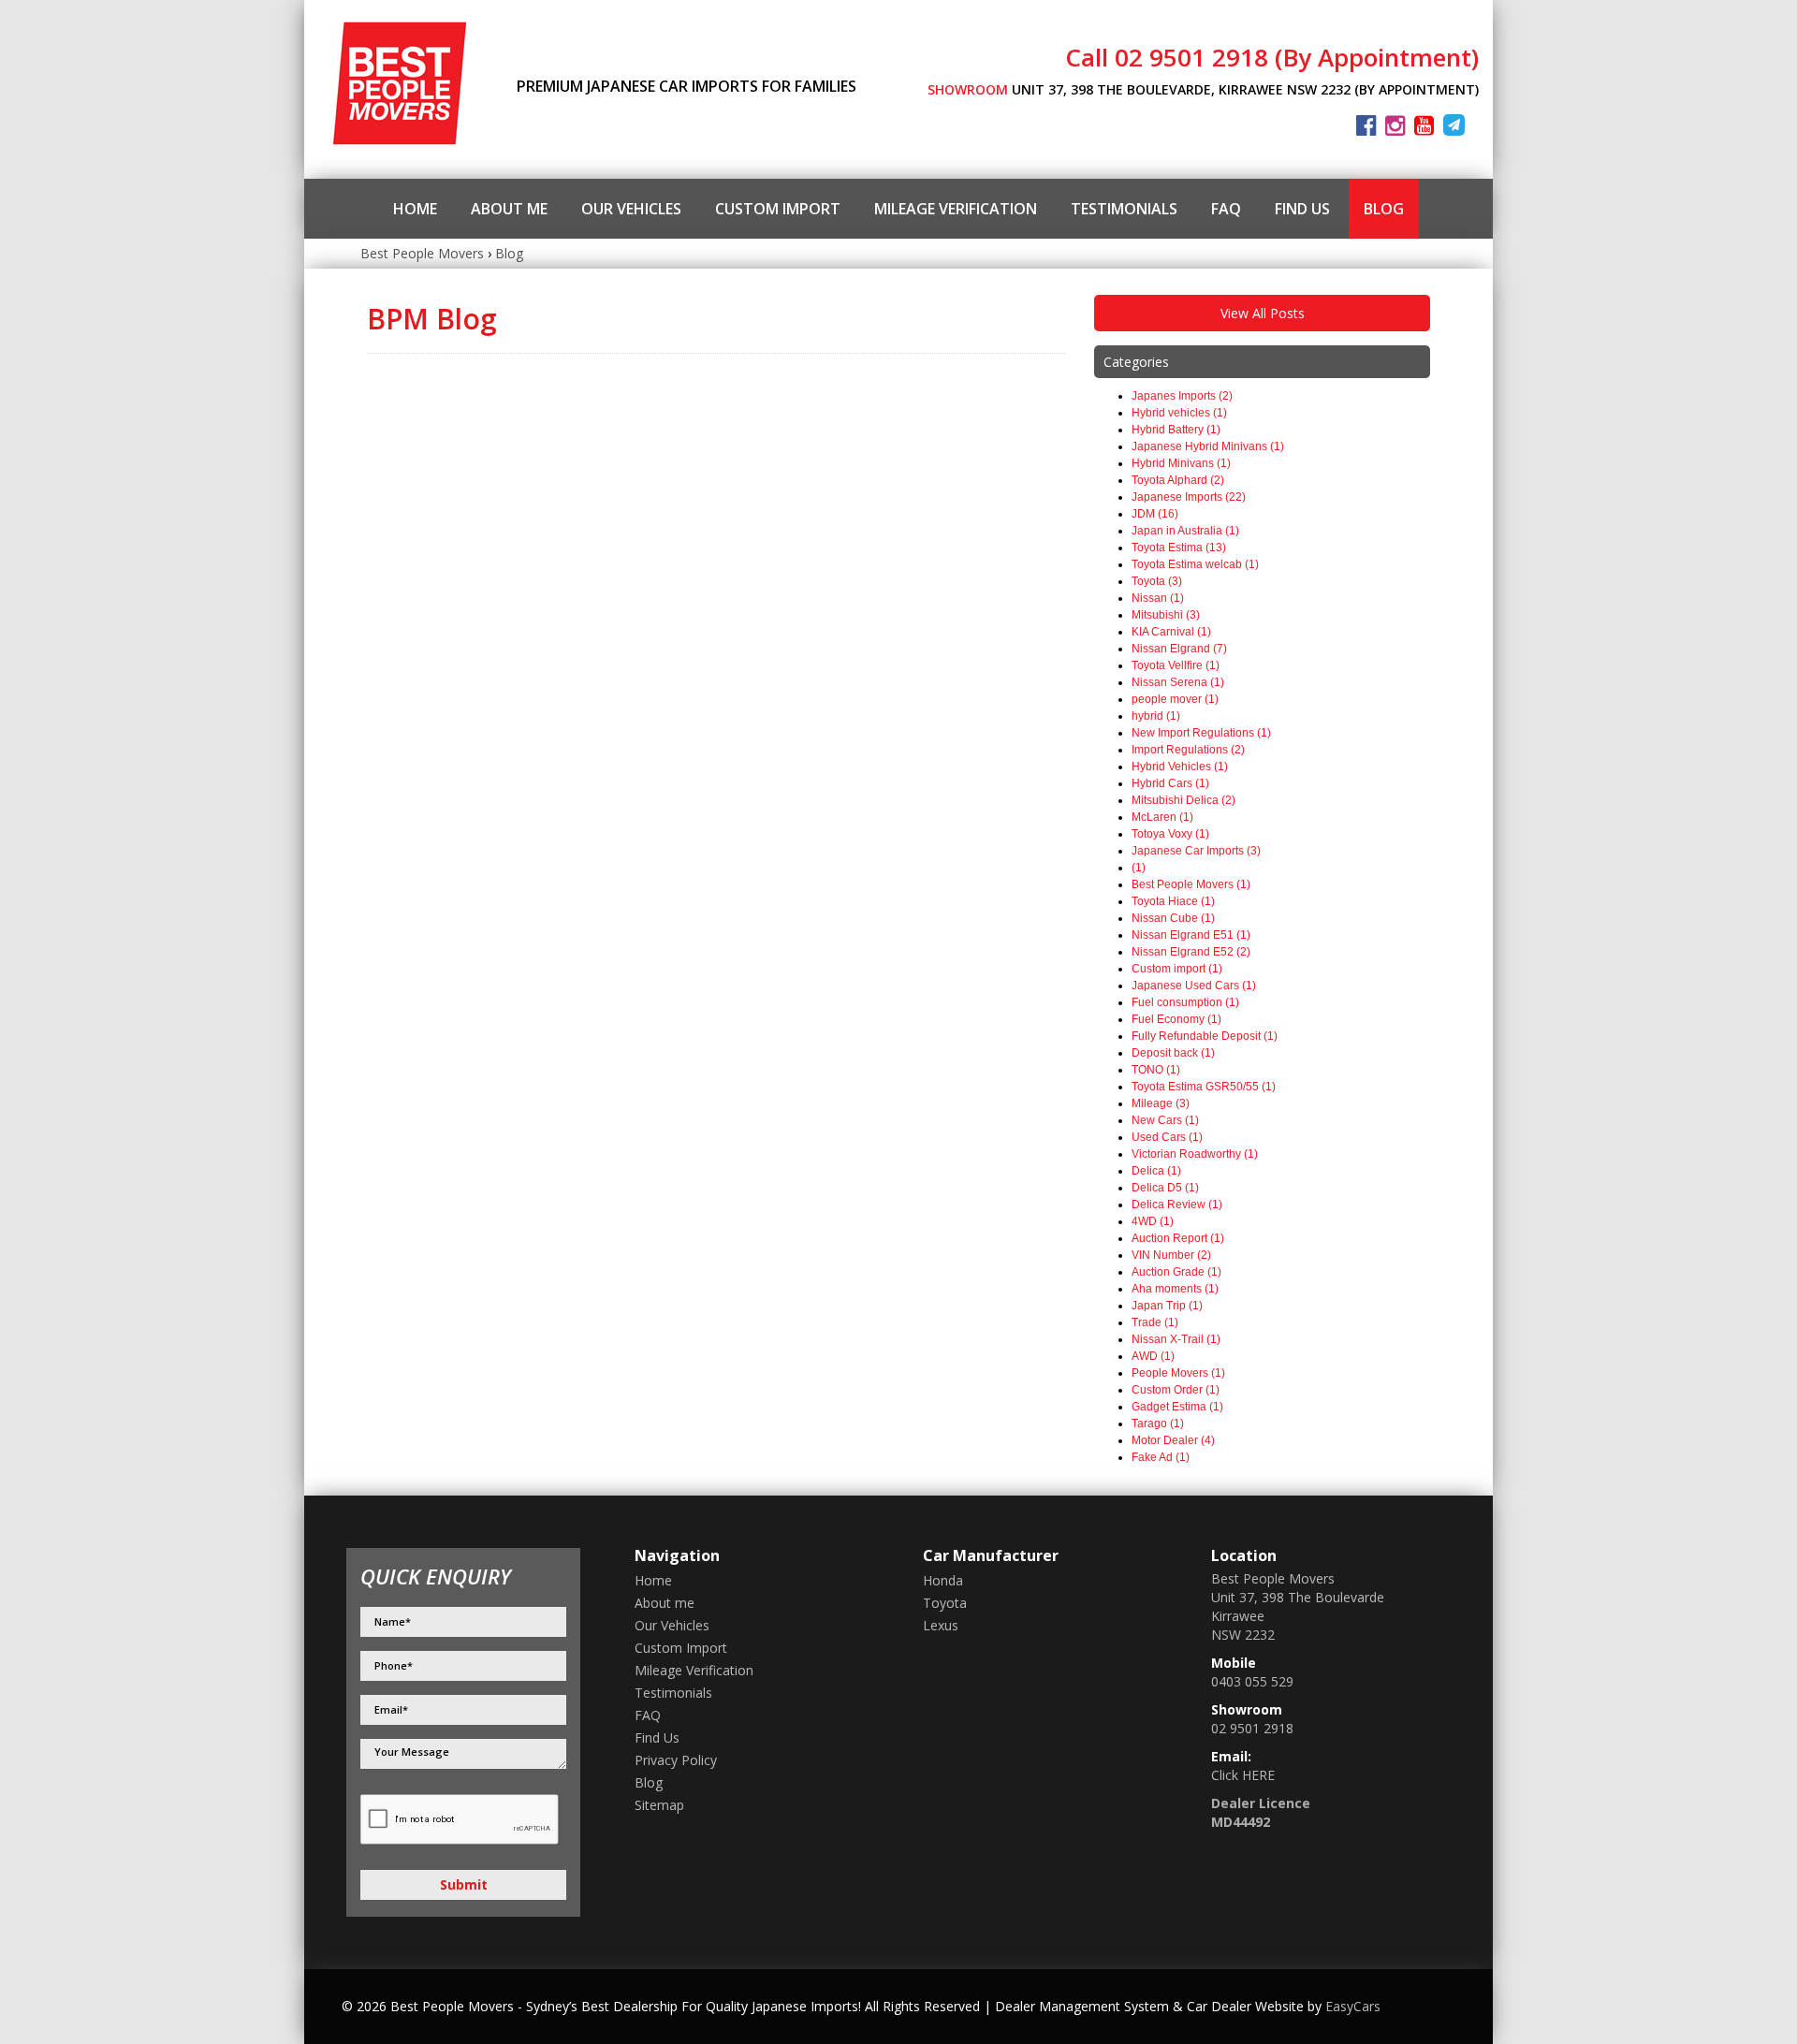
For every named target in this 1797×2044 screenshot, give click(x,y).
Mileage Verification (956, 209)
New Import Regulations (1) (1201, 733)
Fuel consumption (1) (1185, 1002)
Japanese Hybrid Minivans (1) (1208, 446)
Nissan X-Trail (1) (1176, 1339)
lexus (941, 1625)
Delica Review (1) (1177, 1204)
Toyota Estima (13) (1179, 547)
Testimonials (1124, 209)
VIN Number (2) (1171, 1255)
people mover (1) (1175, 699)
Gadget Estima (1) (1177, 1407)
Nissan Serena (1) (1178, 682)
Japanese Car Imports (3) (1196, 851)
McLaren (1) (1162, 817)
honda (943, 1580)
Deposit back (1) (1173, 1053)
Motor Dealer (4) (1173, 1440)
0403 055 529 (1252, 1681)
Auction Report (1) (1178, 1238)
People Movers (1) (1178, 1373)
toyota (945, 1603)
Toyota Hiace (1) (1173, 901)
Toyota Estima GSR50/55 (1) (1204, 1087)
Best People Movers (422, 253)
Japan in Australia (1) (1185, 531)
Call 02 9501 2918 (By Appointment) (1272, 57)
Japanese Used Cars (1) (1194, 985)
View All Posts (1263, 313)
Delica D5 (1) (1165, 1188)
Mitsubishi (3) (1166, 615)
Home (415, 209)
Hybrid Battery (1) (1176, 430)
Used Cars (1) (1167, 1137)
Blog (1384, 209)
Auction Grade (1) (1176, 1272)
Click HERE (1243, 1775)
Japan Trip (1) (1167, 1306)
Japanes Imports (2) (1182, 396)
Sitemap (659, 1805)
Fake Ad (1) (1161, 1457)
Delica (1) (1156, 1171)
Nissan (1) (1158, 598)
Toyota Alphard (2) (1178, 480)
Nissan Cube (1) (1173, 918)
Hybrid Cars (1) (1170, 783)
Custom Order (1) (1176, 1390)
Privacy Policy (676, 1760)
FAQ (1226, 209)
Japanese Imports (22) (1189, 497)
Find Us (1302, 209)
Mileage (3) (1161, 1103)
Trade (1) (1155, 1322)
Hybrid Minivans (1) (1181, 463)
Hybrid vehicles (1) (1179, 413)
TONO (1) (1156, 1070)
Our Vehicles (631, 209)
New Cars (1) (1165, 1120)
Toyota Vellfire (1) (1176, 665)
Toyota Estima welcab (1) (1195, 564)
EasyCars (1353, 2006)
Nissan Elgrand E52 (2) (1191, 952)
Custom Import (778, 209)
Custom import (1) (1177, 969)
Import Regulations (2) (1188, 750)
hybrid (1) (1156, 716)
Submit (464, 1884)
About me (509, 209)
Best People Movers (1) (1191, 884)
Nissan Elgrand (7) (1179, 649)
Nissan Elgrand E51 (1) (1191, 935)
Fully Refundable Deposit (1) (1205, 1036)
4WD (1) (1153, 1221)
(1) (1139, 868)
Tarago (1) (1158, 1423)
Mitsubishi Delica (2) (1183, 800)
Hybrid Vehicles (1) (1180, 766)
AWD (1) (1153, 1356)
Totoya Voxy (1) (1170, 834)
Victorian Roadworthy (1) (1195, 1154)
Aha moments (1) (1175, 1289)
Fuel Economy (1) (1176, 1019)
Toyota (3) (1157, 581)
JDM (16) (1155, 514)
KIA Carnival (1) (1171, 632)
